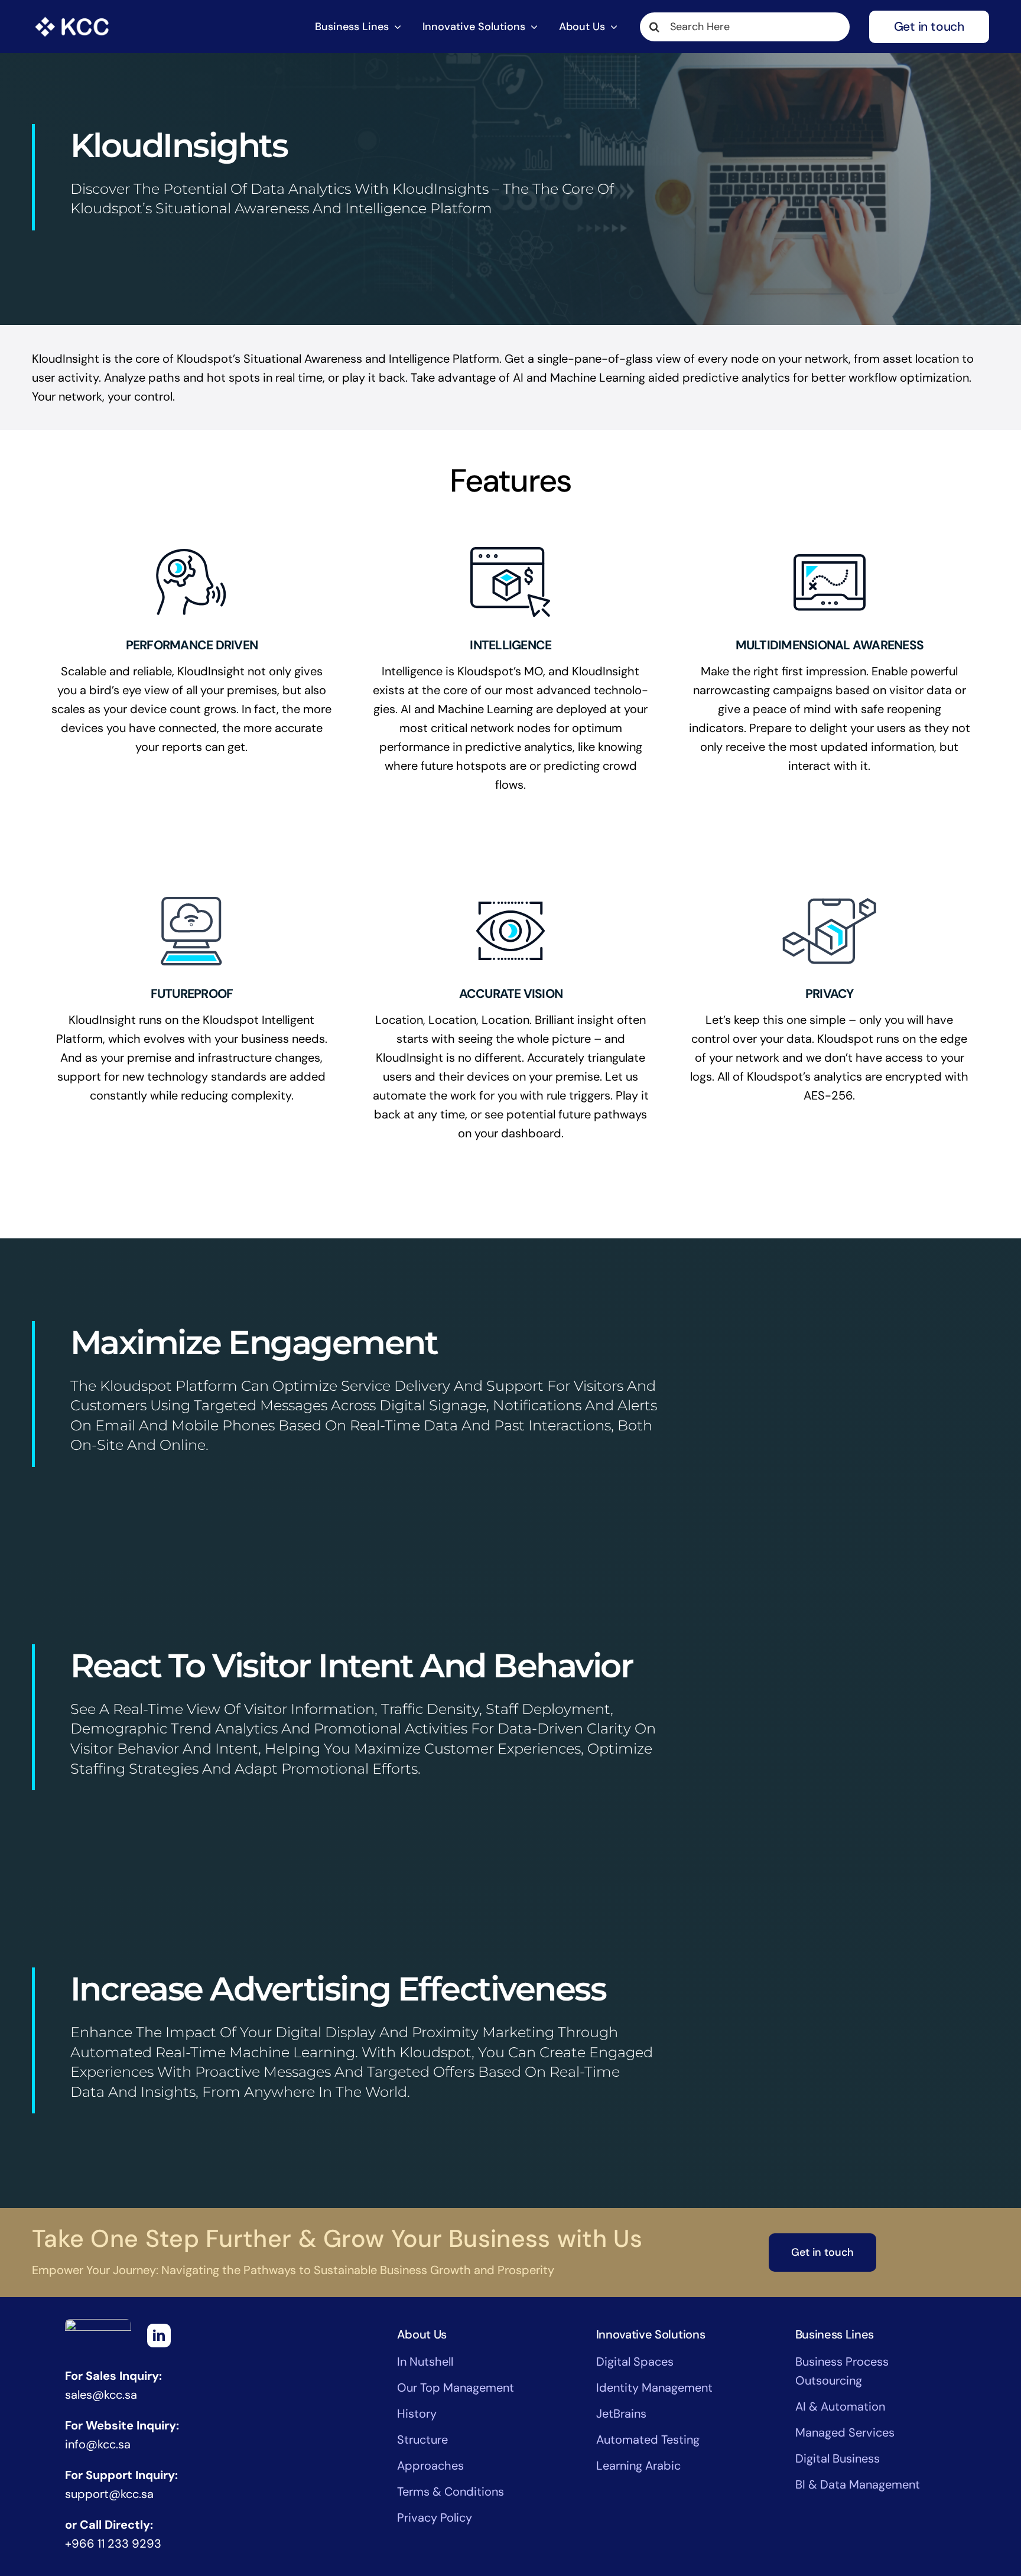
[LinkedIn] (159, 2336)
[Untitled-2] (72, 17)
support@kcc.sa (109, 2494)
